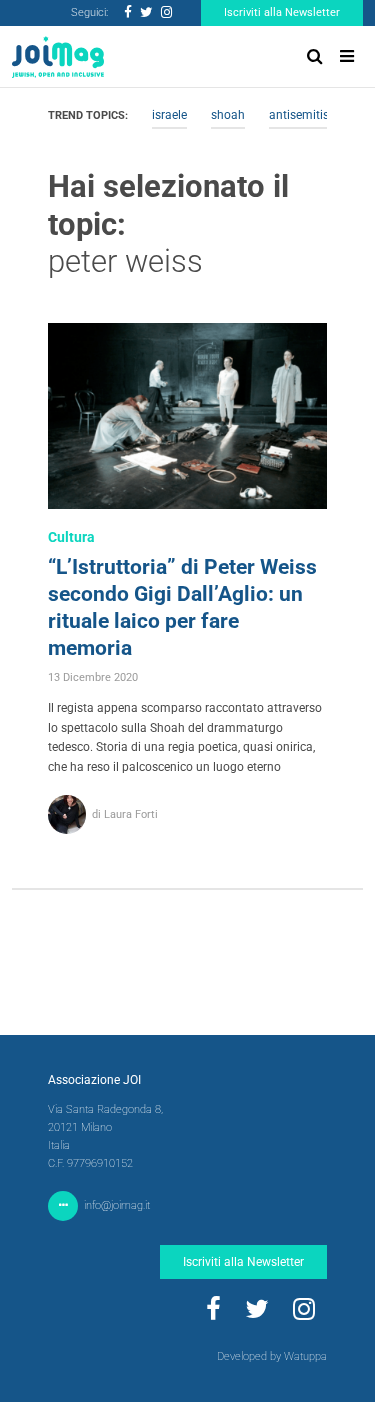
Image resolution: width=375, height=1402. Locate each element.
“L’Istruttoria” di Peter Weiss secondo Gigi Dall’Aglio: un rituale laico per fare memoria (182, 607)
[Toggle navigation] (347, 56)
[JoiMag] (58, 57)
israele (169, 115)
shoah (228, 115)
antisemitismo (308, 115)
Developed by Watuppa (272, 1356)
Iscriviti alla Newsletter (282, 12)
